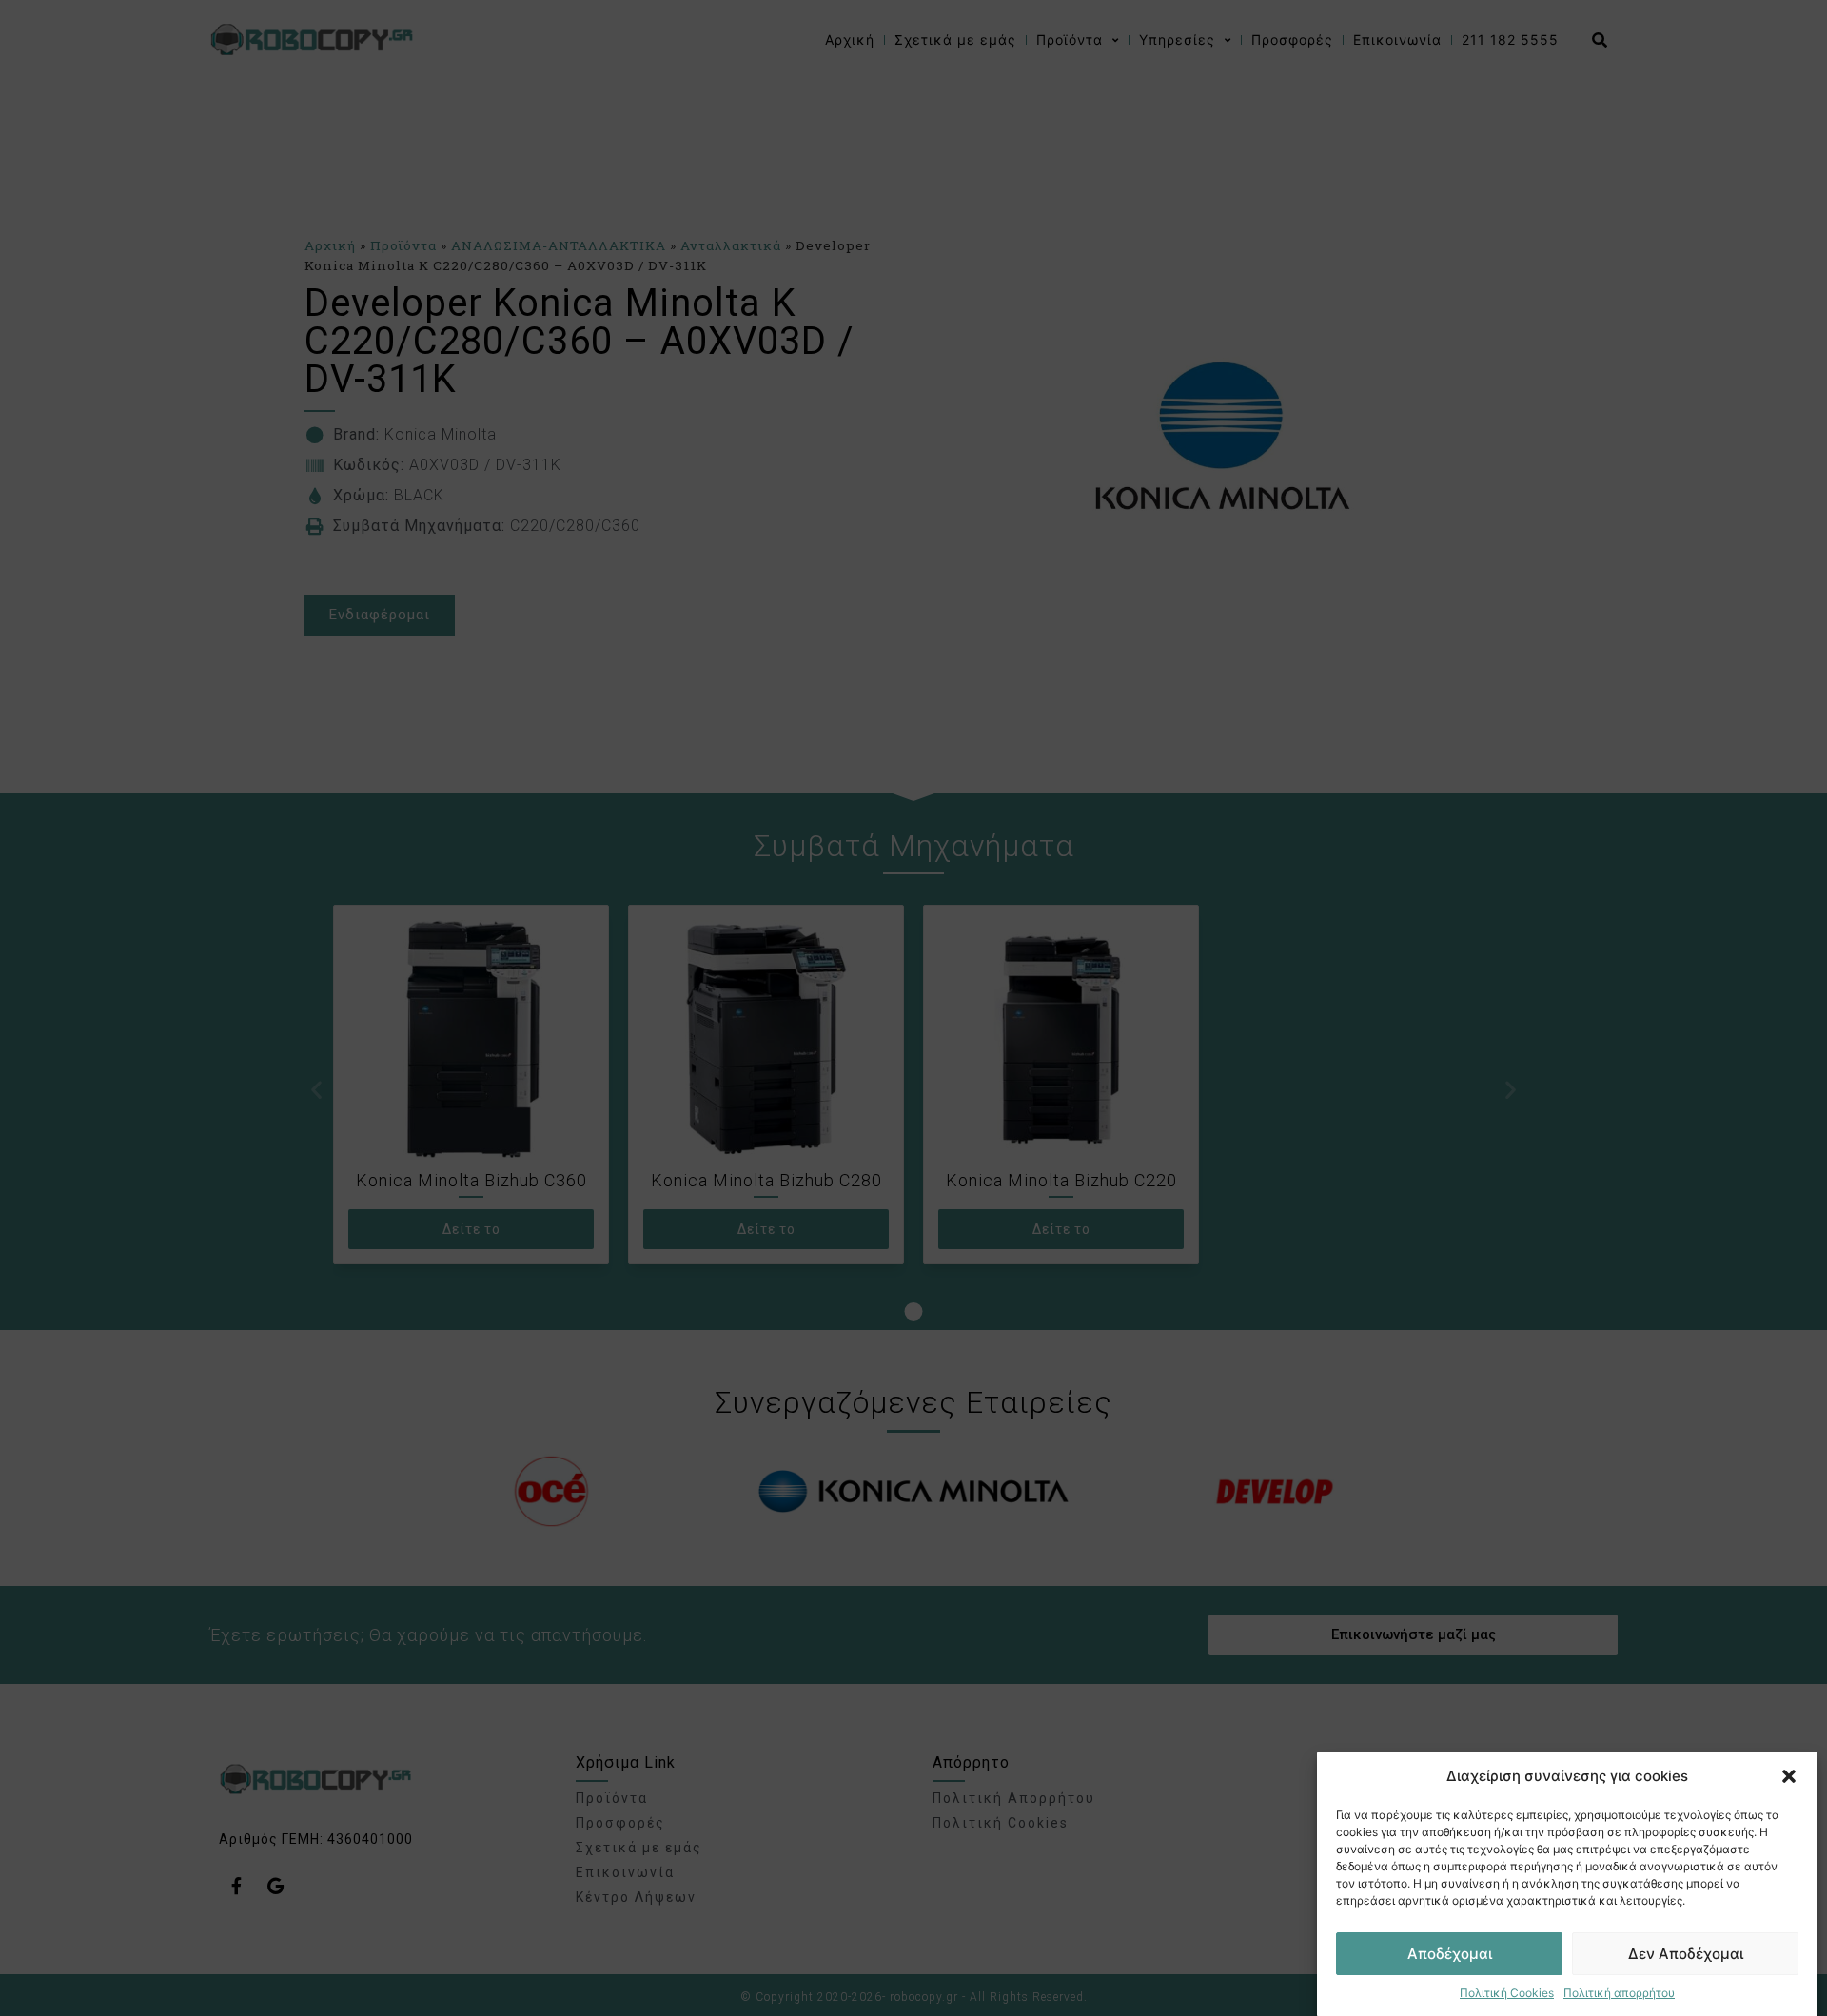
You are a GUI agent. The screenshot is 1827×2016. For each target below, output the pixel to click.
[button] (1789, 1776)
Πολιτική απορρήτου (1619, 1993)
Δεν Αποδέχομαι (1686, 1954)
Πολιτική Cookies (1507, 1993)
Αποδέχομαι (1450, 1954)
